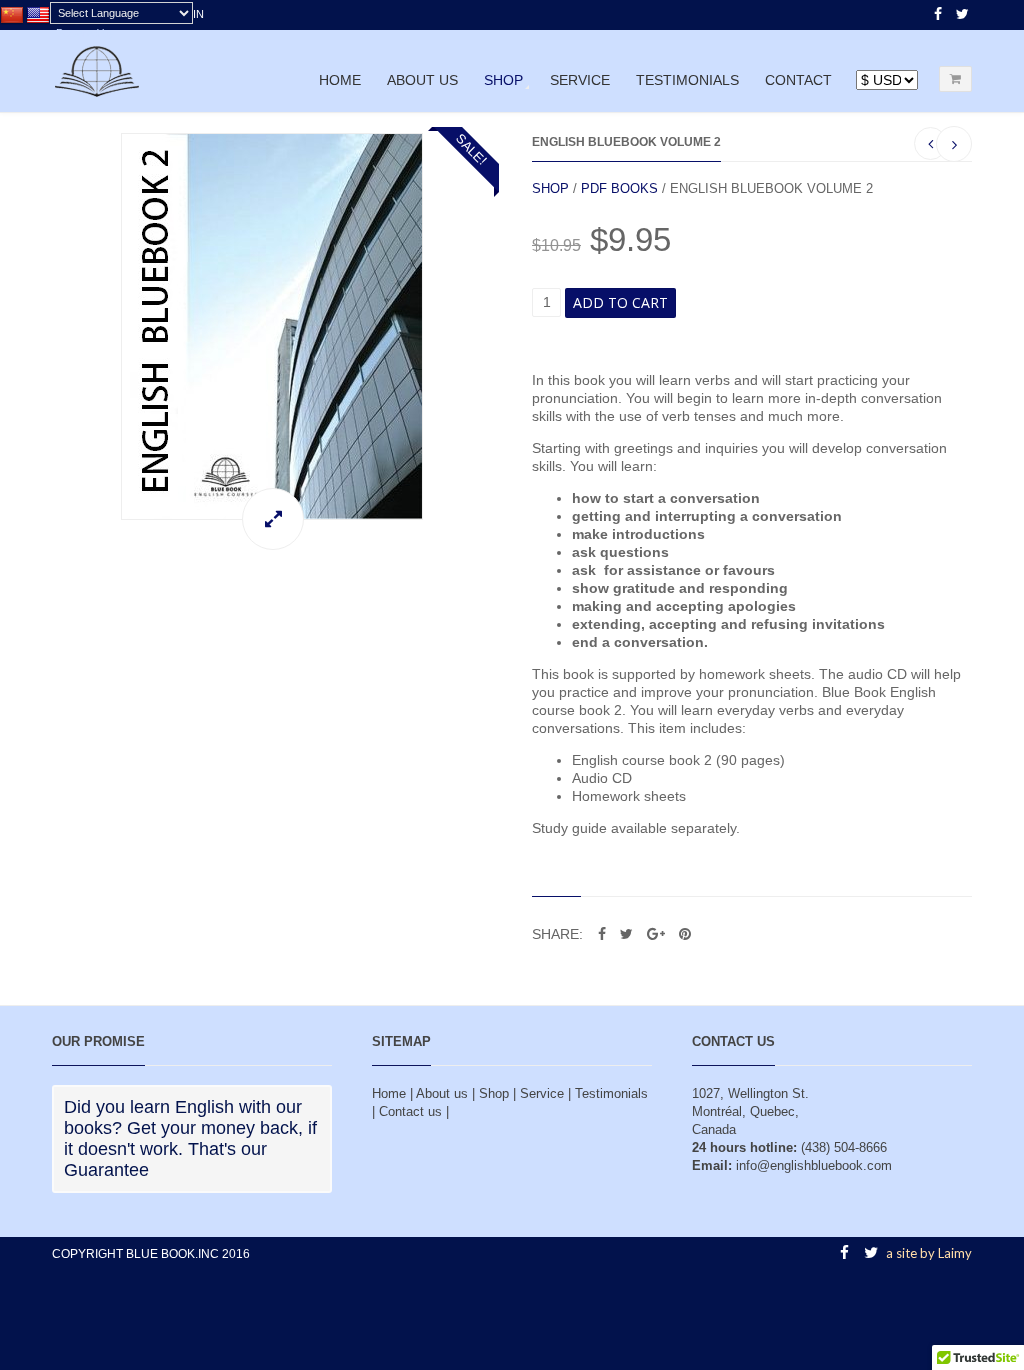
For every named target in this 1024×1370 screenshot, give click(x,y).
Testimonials (687, 80)
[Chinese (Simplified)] (12, 16)
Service (580, 80)
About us (422, 80)
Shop (503, 80)
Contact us (410, 1111)
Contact (798, 80)
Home (340, 80)
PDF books (619, 188)
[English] (38, 16)
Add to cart (620, 302)
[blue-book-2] (272, 326)
